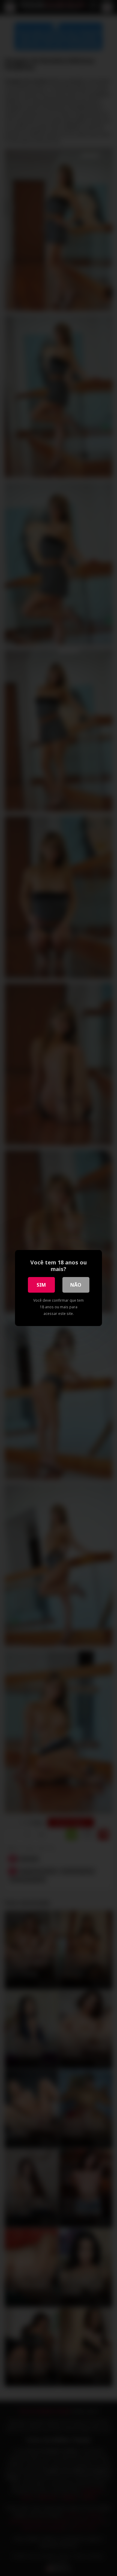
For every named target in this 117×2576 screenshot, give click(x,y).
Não (76, 1285)
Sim (41, 1285)
